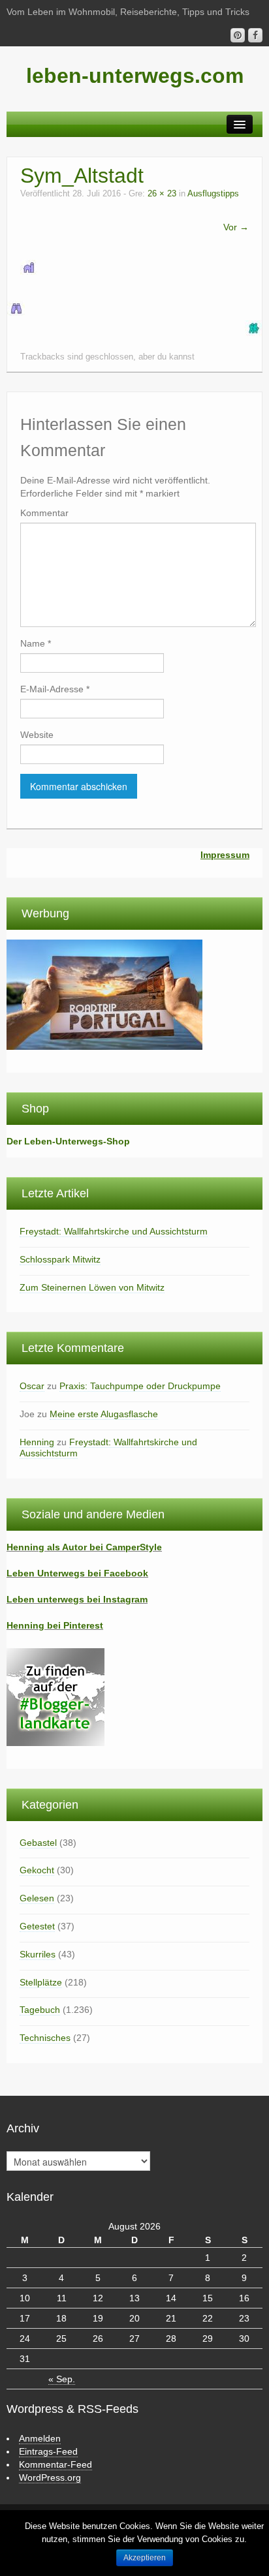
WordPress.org (50, 2477)
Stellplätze (41, 1982)
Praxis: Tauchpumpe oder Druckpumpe (140, 1386)
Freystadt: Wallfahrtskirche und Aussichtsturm (114, 1231)
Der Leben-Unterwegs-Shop (68, 1141)
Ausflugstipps (213, 194)
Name (36, 643)
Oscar (32, 1386)
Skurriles (38, 1954)
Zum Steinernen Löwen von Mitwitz (92, 1287)
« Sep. (62, 2379)
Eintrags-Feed (48, 2451)
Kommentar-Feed (55, 2464)
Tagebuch (40, 2010)
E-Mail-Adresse (55, 689)
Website (37, 735)
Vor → (236, 227)
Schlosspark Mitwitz (60, 1259)
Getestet (37, 1926)
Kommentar (44, 513)
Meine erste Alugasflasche (104, 1414)
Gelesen (37, 1898)
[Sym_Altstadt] (29, 267)
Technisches (45, 2038)
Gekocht (37, 1870)
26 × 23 (162, 194)
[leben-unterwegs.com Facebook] (255, 35)
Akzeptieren (145, 2558)
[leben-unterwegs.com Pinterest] (238, 35)
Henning (37, 1442)
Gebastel (38, 1843)
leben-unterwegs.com (135, 76)
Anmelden (40, 2438)
